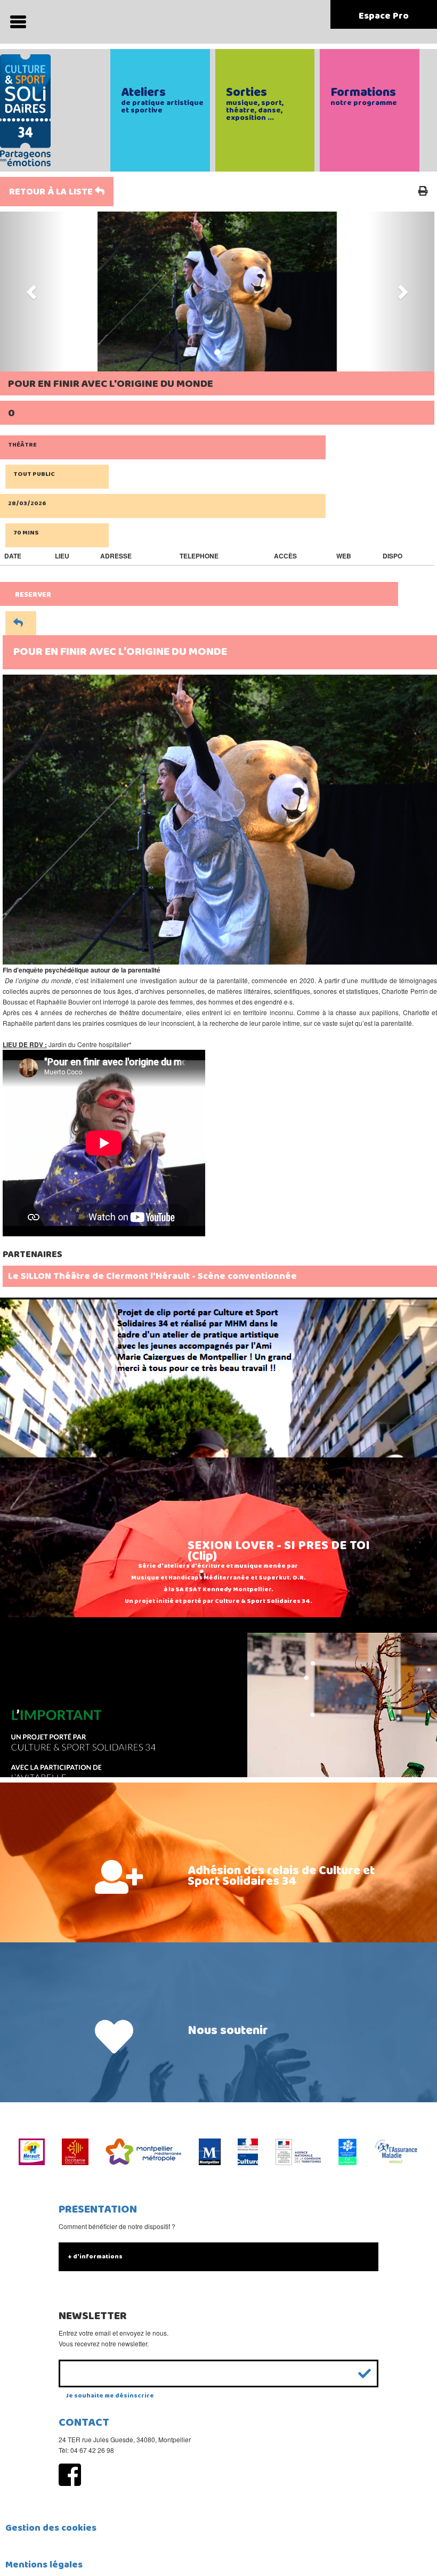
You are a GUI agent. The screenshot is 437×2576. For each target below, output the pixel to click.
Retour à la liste (52, 192)
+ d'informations (95, 2257)
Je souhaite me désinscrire (110, 2396)
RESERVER (33, 595)
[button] (33, 291)
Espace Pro (384, 16)
